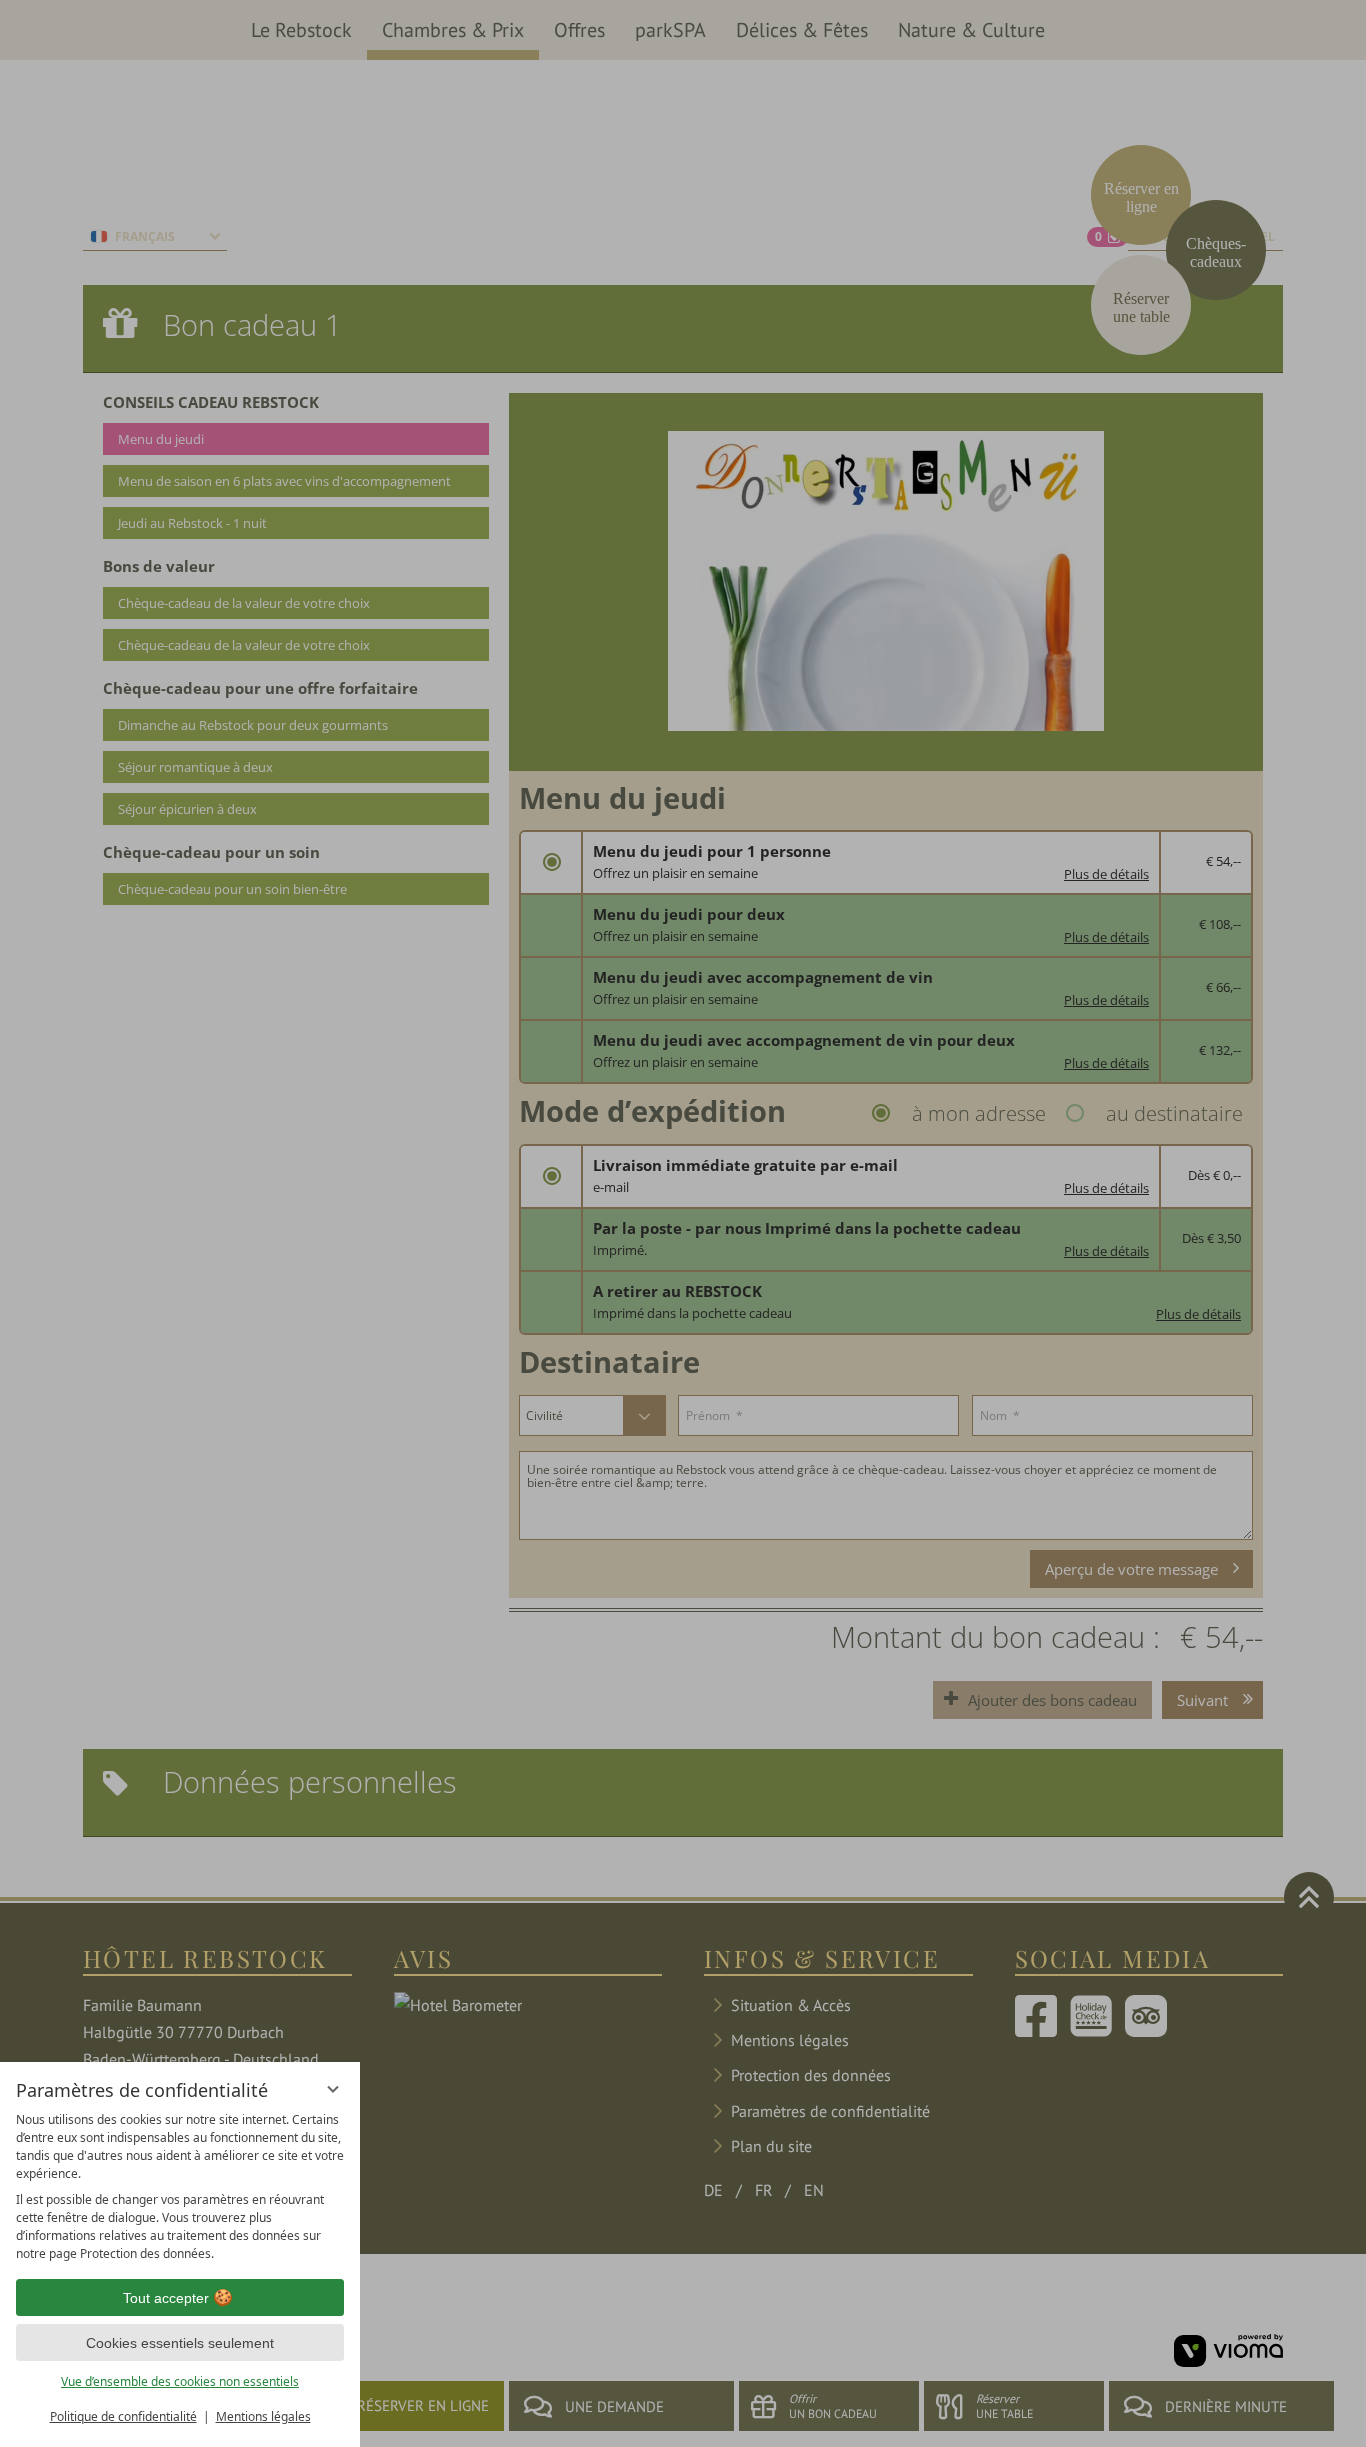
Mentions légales (263, 2416)
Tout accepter (166, 2298)
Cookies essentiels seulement (180, 2343)
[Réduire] (333, 2089)
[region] (180, 2187)
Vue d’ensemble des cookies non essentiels (180, 2381)
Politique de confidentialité (123, 2416)
